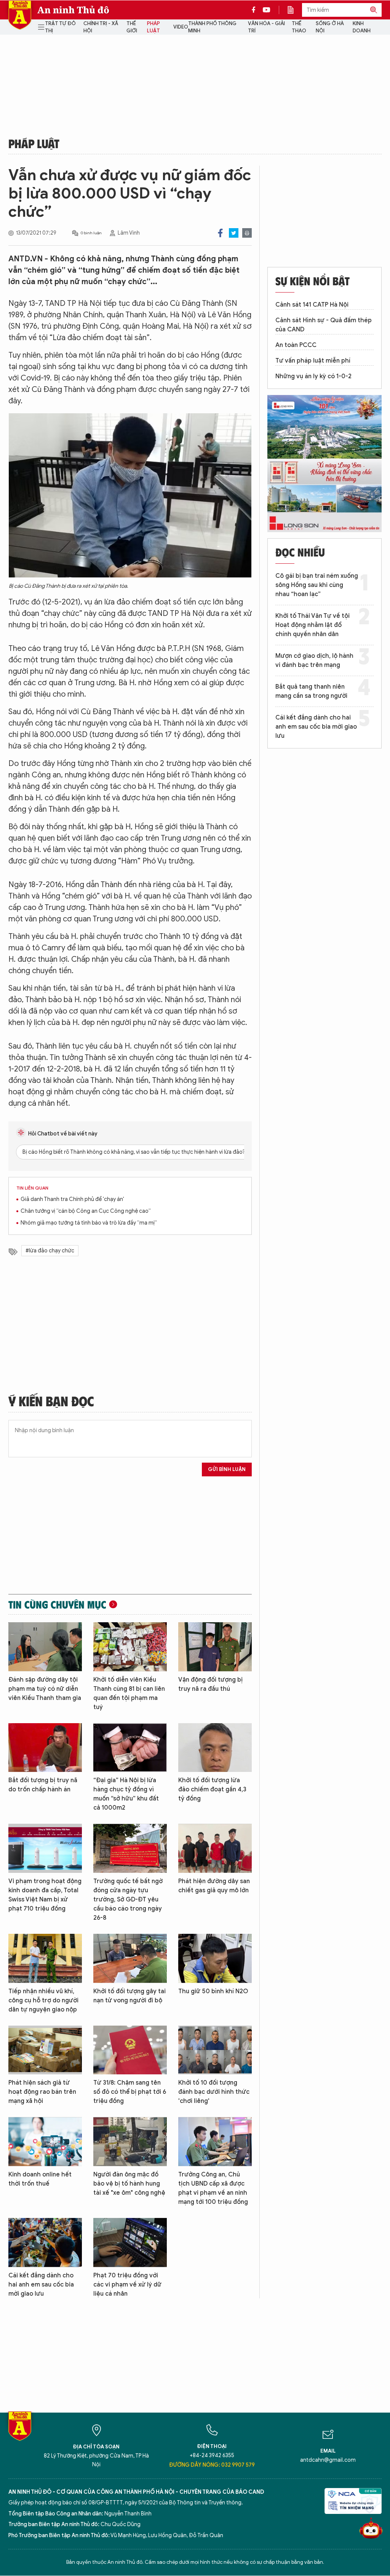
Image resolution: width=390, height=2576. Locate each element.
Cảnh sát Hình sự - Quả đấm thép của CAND (324, 325)
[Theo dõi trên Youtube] (267, 10)
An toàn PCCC (296, 345)
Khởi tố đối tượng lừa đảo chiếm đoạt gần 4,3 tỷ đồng (212, 1789)
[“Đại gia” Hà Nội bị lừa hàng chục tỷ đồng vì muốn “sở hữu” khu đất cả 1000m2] (130, 1748)
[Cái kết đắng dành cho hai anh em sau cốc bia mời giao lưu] (45, 2243)
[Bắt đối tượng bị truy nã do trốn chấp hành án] (45, 1748)
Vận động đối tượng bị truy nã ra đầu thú (210, 1684)
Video (181, 27)
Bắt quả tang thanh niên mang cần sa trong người (311, 691)
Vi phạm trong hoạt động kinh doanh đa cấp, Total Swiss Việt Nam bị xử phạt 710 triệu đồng (45, 1895)
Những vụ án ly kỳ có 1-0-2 (313, 376)
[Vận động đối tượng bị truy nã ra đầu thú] (215, 1647)
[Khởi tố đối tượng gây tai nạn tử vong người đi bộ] (130, 1958)
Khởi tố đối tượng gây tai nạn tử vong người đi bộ (129, 1996)
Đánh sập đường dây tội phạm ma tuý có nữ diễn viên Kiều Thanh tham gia (45, 1689)
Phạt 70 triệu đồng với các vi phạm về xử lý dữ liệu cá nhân (127, 2285)
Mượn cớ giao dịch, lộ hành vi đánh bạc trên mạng (314, 660)
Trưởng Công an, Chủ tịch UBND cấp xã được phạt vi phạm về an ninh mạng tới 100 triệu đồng (213, 2188)
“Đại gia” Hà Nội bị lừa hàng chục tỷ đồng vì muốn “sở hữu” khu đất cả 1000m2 (126, 1794)
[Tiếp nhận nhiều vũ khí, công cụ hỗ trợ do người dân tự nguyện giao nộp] (45, 1958)
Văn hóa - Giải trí (266, 27)
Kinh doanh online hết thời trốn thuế (40, 2179)
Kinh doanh (362, 27)
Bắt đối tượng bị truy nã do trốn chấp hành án (43, 1785)
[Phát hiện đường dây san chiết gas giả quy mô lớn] (215, 1848)
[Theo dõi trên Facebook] (256, 10)
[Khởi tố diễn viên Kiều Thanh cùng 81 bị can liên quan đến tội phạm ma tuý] (130, 1647)
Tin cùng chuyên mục (57, 1604)
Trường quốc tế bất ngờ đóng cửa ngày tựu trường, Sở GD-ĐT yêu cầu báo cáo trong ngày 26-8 (128, 1900)
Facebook (220, 233)
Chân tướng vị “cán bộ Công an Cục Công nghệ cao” (86, 1211)
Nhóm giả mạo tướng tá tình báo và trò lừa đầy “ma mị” (89, 1223)
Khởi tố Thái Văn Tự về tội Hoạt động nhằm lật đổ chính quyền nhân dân (312, 625)
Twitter (234, 233)
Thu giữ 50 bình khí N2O (213, 1991)
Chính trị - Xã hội (101, 27)
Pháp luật (153, 27)
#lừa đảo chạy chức (50, 1251)
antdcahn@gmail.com (328, 2460)
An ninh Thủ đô (73, 10)
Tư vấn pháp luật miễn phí (313, 361)
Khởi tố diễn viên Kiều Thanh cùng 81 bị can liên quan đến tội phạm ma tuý (129, 1693)
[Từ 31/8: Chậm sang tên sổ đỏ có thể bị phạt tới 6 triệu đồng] (130, 2050)
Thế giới (132, 27)
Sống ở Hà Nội (330, 27)
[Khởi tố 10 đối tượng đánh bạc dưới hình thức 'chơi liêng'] (215, 2050)
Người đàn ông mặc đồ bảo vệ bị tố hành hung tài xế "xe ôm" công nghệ (129, 2184)
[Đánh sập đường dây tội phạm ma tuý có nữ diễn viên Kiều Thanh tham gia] (45, 1647)
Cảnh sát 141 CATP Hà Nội (312, 305)
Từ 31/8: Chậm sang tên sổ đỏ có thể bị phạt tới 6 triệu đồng (130, 2092)
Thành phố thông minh (212, 27)
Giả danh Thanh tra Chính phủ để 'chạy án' (72, 1199)
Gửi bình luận (227, 1469)
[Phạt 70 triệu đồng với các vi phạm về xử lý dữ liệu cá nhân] (130, 2243)
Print (247, 233)
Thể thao (299, 27)
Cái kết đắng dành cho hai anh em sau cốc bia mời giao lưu (41, 2285)
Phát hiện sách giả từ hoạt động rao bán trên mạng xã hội (42, 2092)
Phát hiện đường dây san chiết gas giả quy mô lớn (214, 1886)
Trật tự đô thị (60, 27)
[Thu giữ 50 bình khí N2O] (215, 1958)
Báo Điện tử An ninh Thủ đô (20, 15)
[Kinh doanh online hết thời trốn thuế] (45, 2142)
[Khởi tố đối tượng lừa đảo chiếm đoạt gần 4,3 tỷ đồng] (215, 1748)
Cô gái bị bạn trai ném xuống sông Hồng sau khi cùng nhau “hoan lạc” (317, 585)
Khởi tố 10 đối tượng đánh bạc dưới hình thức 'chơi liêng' (214, 2092)
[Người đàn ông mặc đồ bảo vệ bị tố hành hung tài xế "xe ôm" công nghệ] (130, 2142)
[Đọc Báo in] (294, 10)
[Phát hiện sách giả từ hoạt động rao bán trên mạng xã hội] (45, 2050)
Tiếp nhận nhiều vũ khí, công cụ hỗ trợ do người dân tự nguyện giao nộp (43, 2000)
